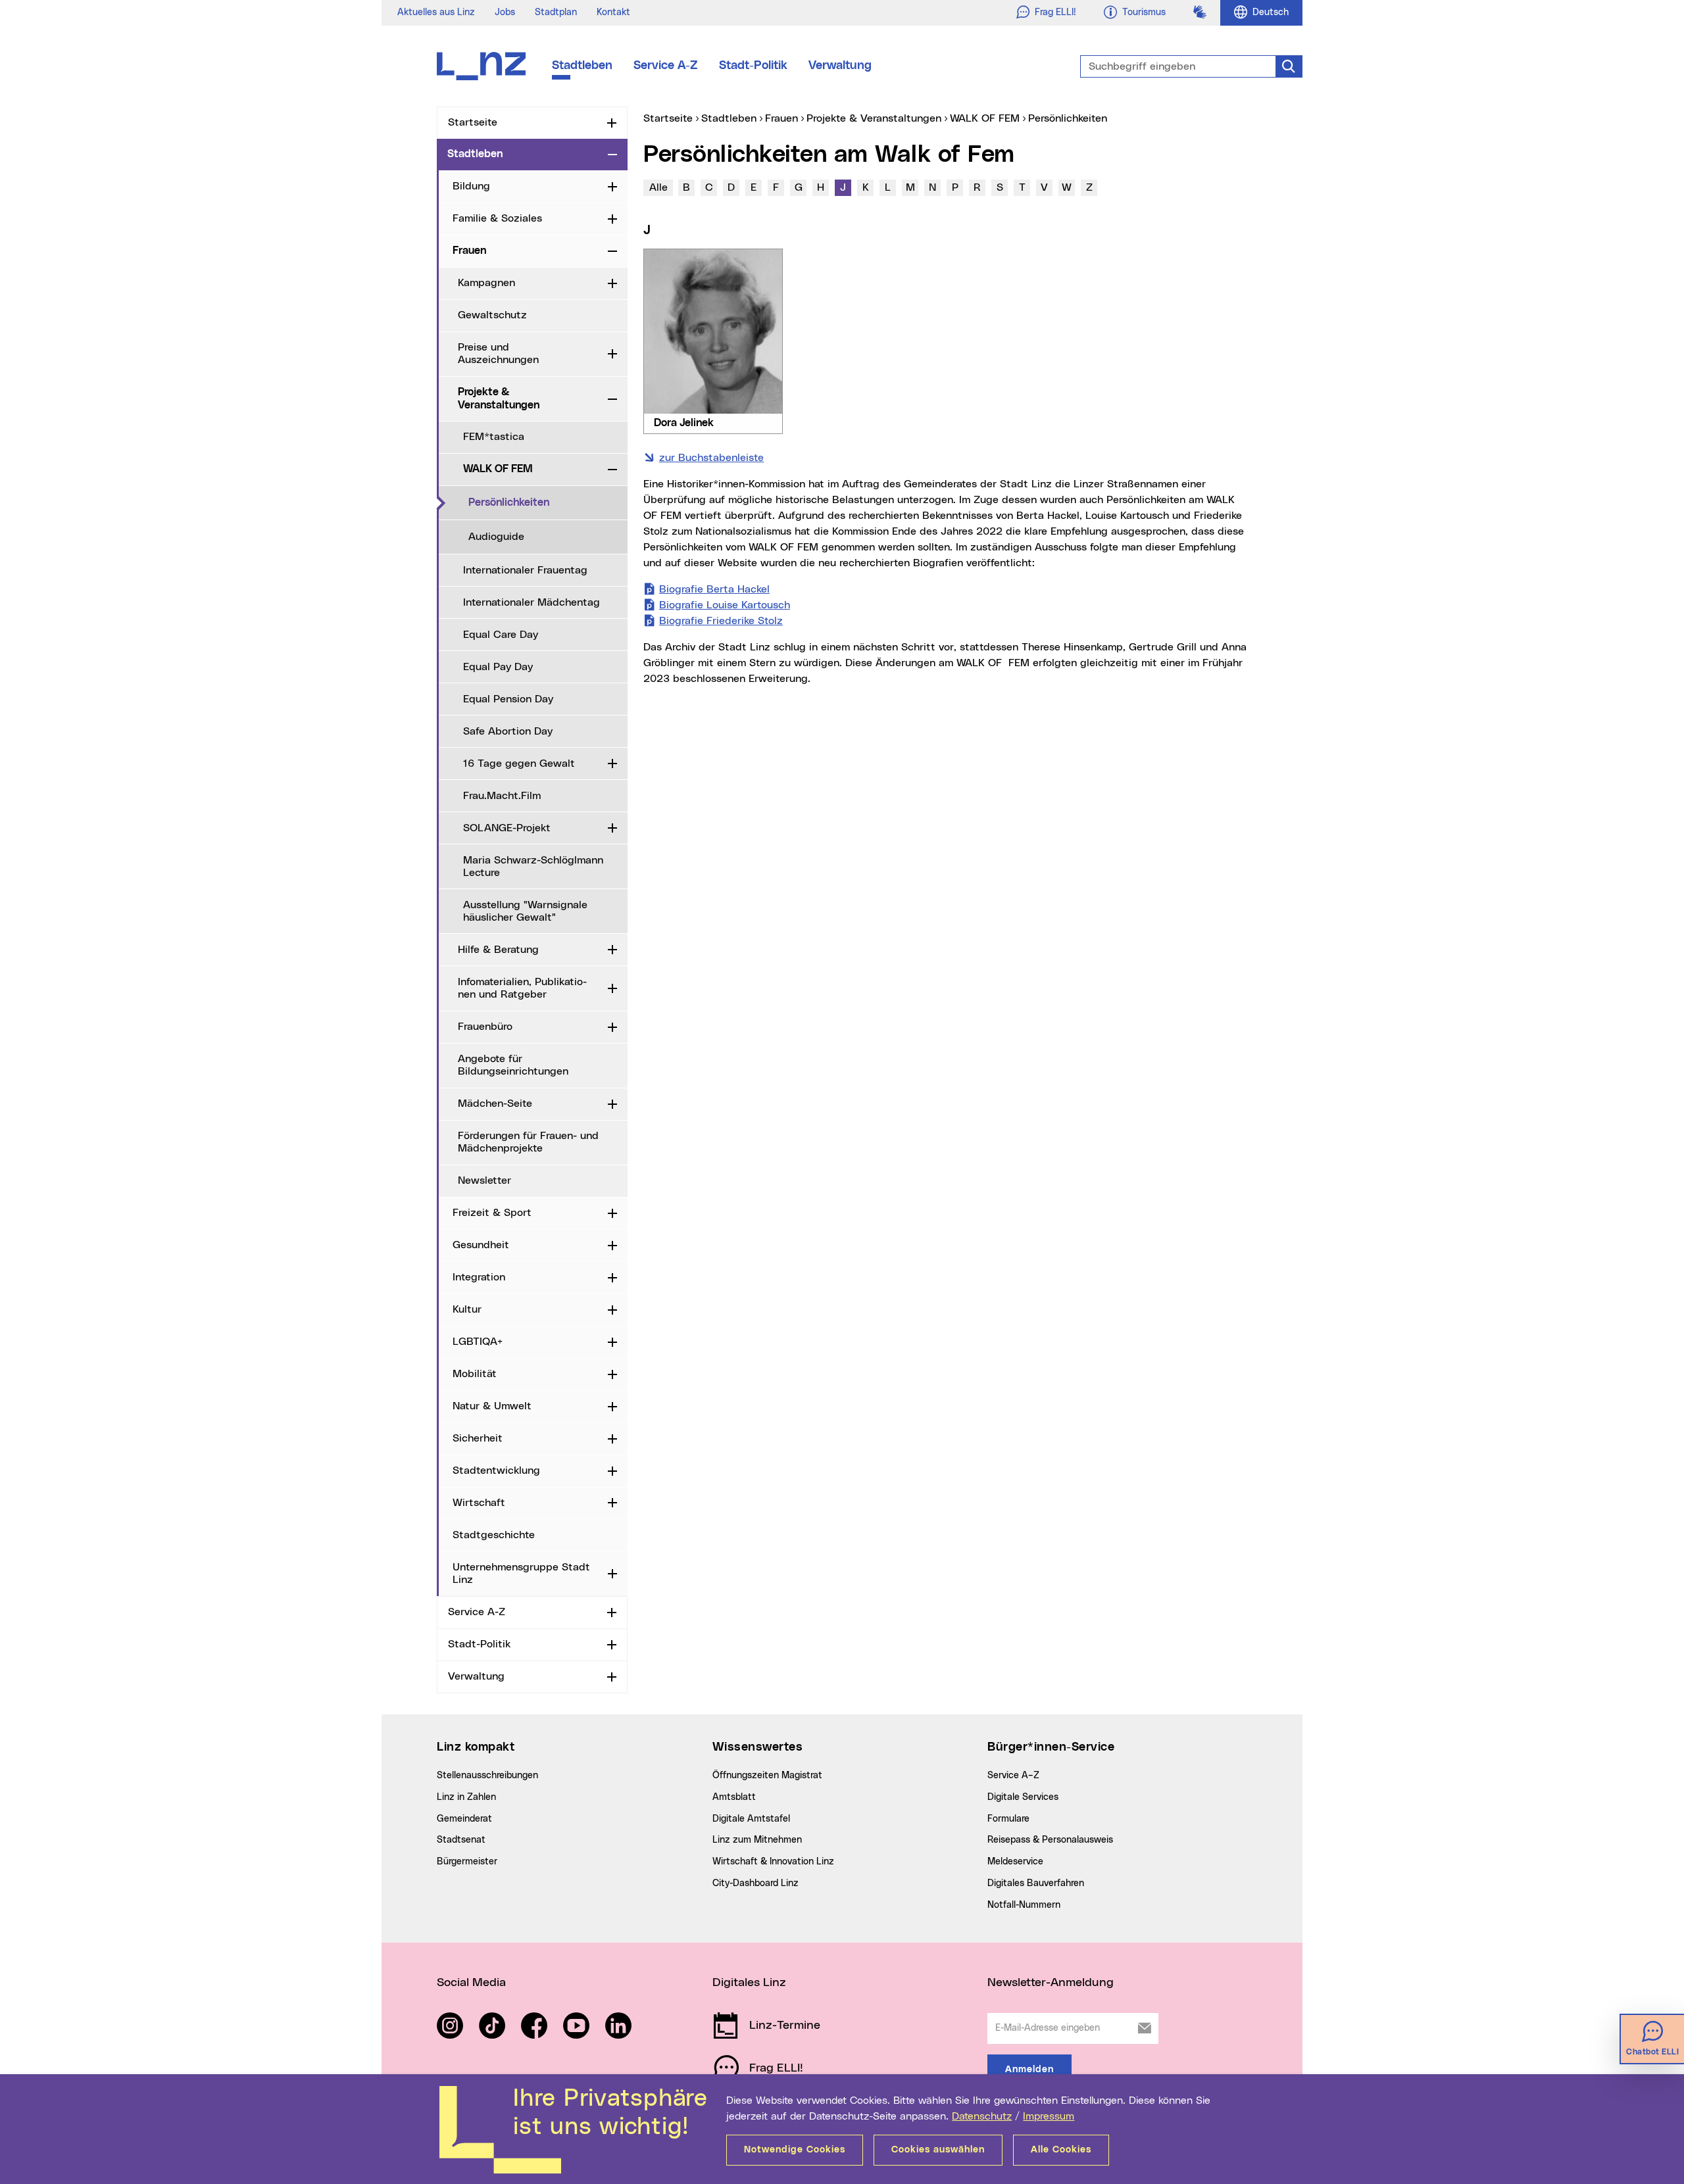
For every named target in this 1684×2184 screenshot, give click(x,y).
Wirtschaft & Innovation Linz (773, 1862)
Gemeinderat (464, 1819)
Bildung (471, 186)
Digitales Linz (749, 1983)
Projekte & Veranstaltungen (499, 398)
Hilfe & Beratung (498, 950)
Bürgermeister (467, 1862)
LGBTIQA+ (478, 1342)
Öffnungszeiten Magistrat (767, 1776)
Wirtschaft (479, 1503)
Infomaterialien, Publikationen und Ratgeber (522, 988)
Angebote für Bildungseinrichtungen (513, 1065)
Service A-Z (666, 66)
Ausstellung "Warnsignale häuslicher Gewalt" (525, 911)
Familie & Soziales (497, 218)
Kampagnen (486, 283)
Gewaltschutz (492, 315)
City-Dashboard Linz (755, 1883)
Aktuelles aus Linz (436, 12)
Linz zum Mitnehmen (757, 1840)
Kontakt (613, 12)
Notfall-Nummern (1024, 1905)
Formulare (1008, 1819)
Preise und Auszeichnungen (498, 353)
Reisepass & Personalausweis (1050, 1840)
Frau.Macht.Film (502, 796)
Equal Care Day (501, 635)
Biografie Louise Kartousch (725, 605)
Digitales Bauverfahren (1036, 1883)
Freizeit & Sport (492, 1213)
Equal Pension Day (508, 699)
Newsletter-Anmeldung (1051, 1983)
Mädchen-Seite (495, 1104)
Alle (658, 187)
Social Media (471, 1983)
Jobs (505, 12)
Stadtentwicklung (496, 1470)
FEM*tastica (494, 437)
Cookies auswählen (938, 2150)
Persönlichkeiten (548, 502)
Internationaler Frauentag (525, 570)
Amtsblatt (734, 1797)
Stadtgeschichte (494, 1535)
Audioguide (496, 537)
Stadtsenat (461, 1840)
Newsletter (484, 1180)
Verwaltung (840, 66)
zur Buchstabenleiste (711, 458)
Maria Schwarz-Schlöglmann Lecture (533, 866)
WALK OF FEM (498, 469)
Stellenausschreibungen (487, 1776)
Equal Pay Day (498, 667)
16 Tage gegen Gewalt (519, 764)
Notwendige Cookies (795, 2150)
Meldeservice (1015, 1862)
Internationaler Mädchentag (532, 602)
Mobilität (475, 1374)
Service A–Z (1013, 1776)
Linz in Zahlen (466, 1797)
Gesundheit (481, 1245)
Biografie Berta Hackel (714, 589)
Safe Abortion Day (508, 731)
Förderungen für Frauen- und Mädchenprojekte (528, 1142)
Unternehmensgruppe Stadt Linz (521, 1573)
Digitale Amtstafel (751, 1819)
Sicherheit (478, 1438)
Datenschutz (982, 2116)
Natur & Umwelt (492, 1406)
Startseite (473, 122)
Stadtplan (556, 12)
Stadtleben (582, 66)
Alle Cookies (1061, 2150)
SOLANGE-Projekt (507, 828)
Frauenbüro (485, 1027)
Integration (479, 1277)
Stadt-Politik (753, 66)
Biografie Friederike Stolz (721, 621)
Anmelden (1029, 2070)
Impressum (1049, 2116)
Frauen (469, 251)
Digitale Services (1023, 1797)
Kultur (467, 1309)
